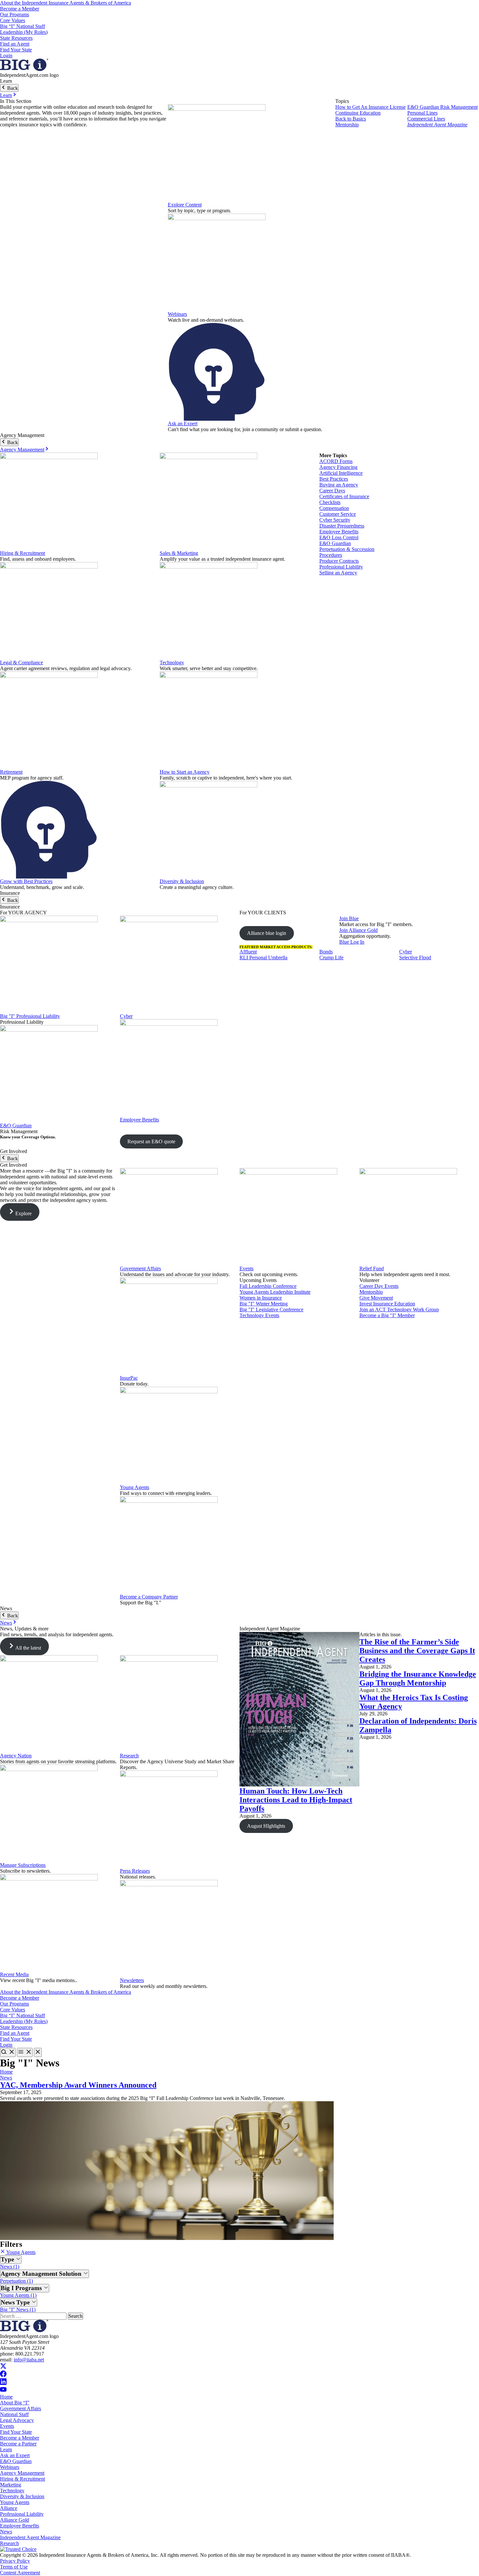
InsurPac (129, 1378)
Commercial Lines (426, 119)
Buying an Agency (339, 485)
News (6, 1623)
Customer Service (338, 514)
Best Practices (334, 479)
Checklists (330, 502)
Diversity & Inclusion (182, 881)
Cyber (126, 1016)
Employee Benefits (339, 532)
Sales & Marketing (179, 553)
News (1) (10, 2266)
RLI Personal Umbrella (263, 957)
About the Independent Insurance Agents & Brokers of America (65, 3)
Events (247, 1268)
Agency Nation (16, 1756)
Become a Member (20, 9)
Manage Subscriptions (23, 1865)
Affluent (248, 952)
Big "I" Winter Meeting (264, 1304)
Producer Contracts (339, 561)
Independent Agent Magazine (437, 125)
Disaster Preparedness (342, 526)
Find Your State (16, 50)
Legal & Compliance (22, 662)
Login (6, 56)
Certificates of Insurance (344, 496)
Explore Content (185, 205)
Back (12, 88)
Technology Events (259, 1315)
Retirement (11, 772)
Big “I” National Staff (22, 26)
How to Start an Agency (185, 772)
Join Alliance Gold (358, 930)
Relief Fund (372, 1268)
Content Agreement (20, 2573)
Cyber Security (335, 520)
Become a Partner (18, 2444)
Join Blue (349, 918)
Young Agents (135, 1487)
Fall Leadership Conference (268, 1286)
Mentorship (347, 125)
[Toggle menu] (25, 2052)
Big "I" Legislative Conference (271, 1309)
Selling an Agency (338, 573)
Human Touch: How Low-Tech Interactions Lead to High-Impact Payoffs (296, 1800)
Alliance (9, 2508)
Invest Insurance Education (387, 1304)
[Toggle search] (8, 2052)
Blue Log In (352, 942)
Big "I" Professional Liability (30, 1016)
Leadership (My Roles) (24, 32)
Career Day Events (379, 1286)
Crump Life (331, 957)
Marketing (11, 2485)
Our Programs (15, 14)
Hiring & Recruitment (22, 553)
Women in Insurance (261, 1298)
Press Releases (135, 1871)
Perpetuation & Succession (347, 549)
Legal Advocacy (17, 2420)
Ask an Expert (183, 423)
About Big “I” (15, 2403)
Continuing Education (358, 113)
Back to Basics (351, 119)
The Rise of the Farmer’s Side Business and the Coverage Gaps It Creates (417, 1651)
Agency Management (22, 450)
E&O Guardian (335, 543)
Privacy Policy (15, 2561)
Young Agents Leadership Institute (275, 1292)
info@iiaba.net (29, 2360)
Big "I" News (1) (18, 2309)
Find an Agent (15, 44)
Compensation (334, 508)
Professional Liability (341, 567)
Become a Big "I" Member (387, 1315)
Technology (172, 662)
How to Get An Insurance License (370, 107)
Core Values (13, 20)
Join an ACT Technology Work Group (399, 1309)
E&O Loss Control (339, 537)
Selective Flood (415, 957)
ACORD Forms (336, 461)
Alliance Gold (15, 2520)
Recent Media (14, 1974)
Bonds (326, 952)
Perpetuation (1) (16, 2281)
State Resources (16, 38)
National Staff (14, 2414)
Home (6, 2072)
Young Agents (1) (18, 2295)
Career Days (332, 491)
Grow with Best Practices (26, 881)
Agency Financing (338, 467)
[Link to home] (24, 69)
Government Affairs (140, 1268)
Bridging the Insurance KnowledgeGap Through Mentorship (418, 1678)
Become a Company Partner (149, 1597)
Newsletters (132, 1980)
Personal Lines (422, 113)
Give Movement (376, 1298)
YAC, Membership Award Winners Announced (78, 2085)
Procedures (331, 555)
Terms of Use (14, 2567)
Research (129, 1756)
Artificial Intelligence (341, 473)
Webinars (177, 314)
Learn (6, 95)
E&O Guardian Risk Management (443, 107)
